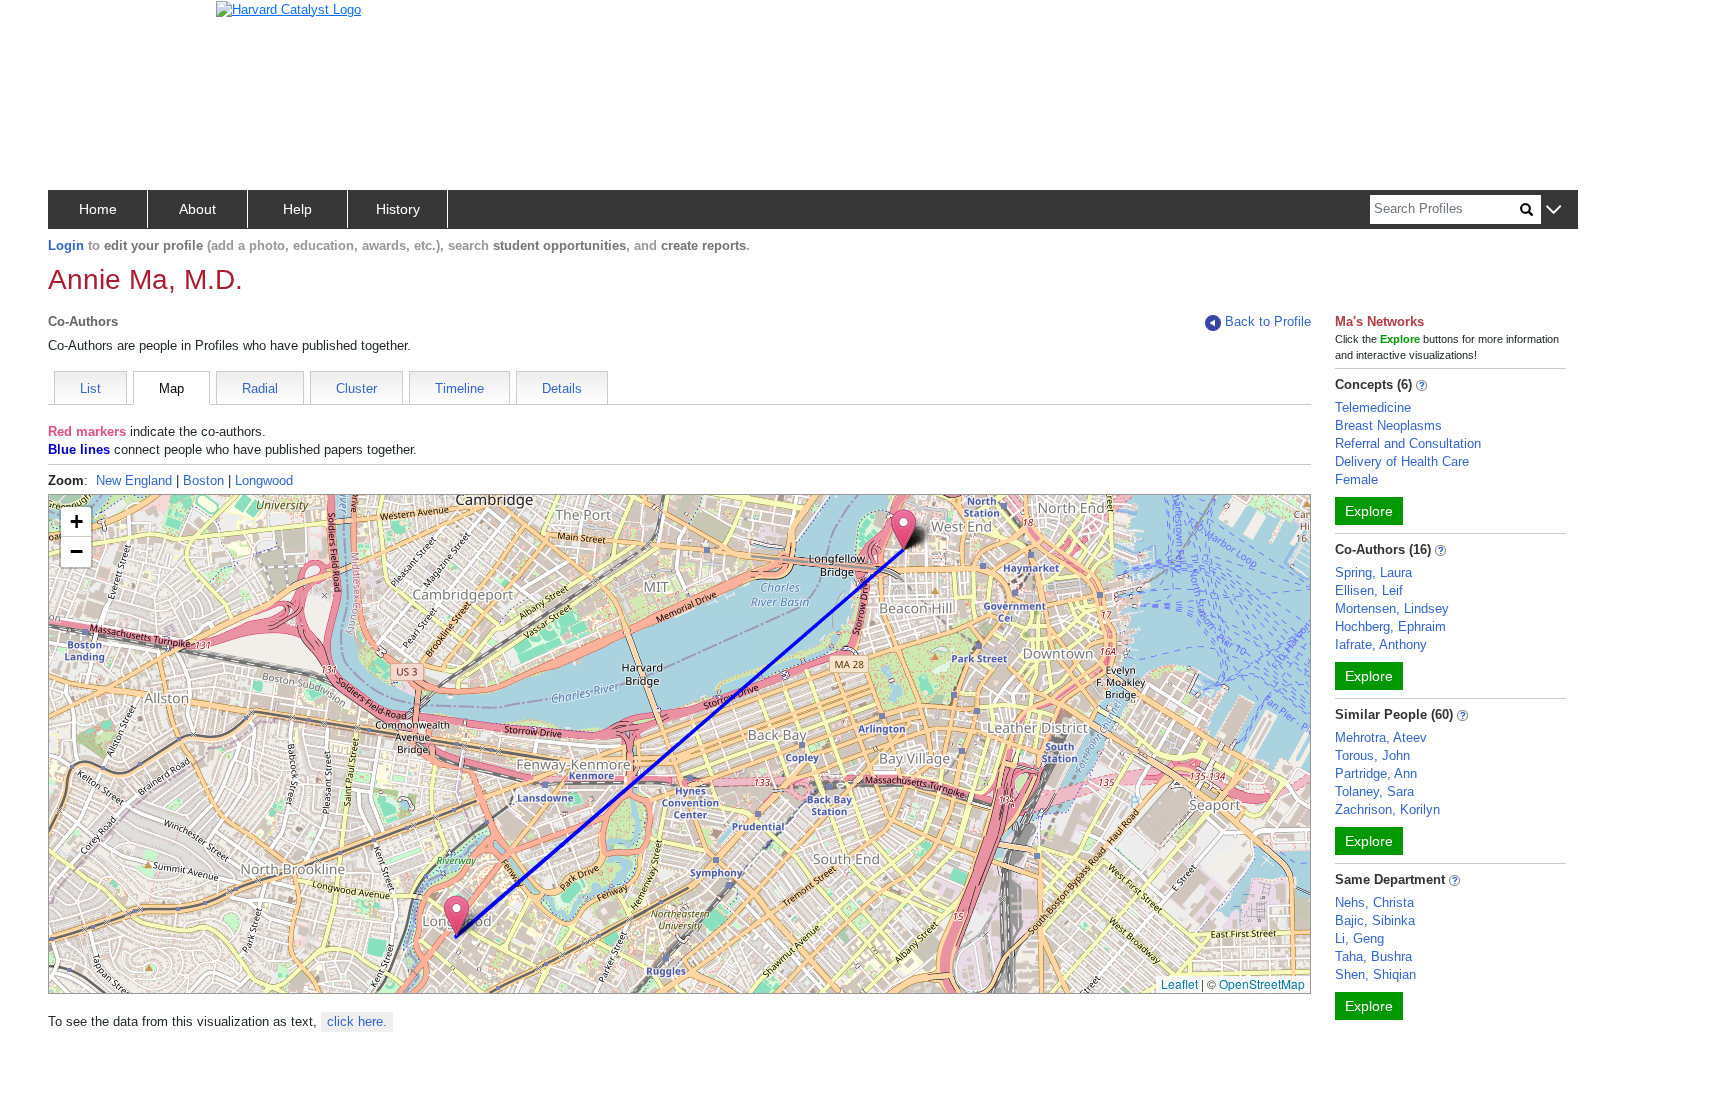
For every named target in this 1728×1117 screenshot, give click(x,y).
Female (1356, 479)
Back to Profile (1268, 321)
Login (66, 245)
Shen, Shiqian (1375, 974)
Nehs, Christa (1374, 902)
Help (297, 209)
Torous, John (1372, 755)
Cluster (356, 388)
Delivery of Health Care (1402, 461)
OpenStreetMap (1262, 983)
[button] (1553, 210)
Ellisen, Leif (1369, 590)
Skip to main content (79, 23)
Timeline (459, 388)
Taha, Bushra (1373, 956)
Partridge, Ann (1376, 773)
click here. (357, 1021)
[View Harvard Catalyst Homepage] (288, 8)
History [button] (398, 209)
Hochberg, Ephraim (1390, 626)
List (90, 388)
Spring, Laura (1373, 572)
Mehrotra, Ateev (1381, 737)
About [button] (197, 209)
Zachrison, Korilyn (1387, 809)
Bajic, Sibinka (1375, 920)
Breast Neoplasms (1388, 425)
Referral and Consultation (1408, 443)
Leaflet (1179, 983)
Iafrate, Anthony (1381, 644)
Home (98, 209)
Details (562, 388)
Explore (1369, 511)
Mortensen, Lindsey (1392, 608)
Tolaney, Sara (1374, 791)
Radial (260, 388)
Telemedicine (1373, 407)
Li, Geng (1359, 938)
